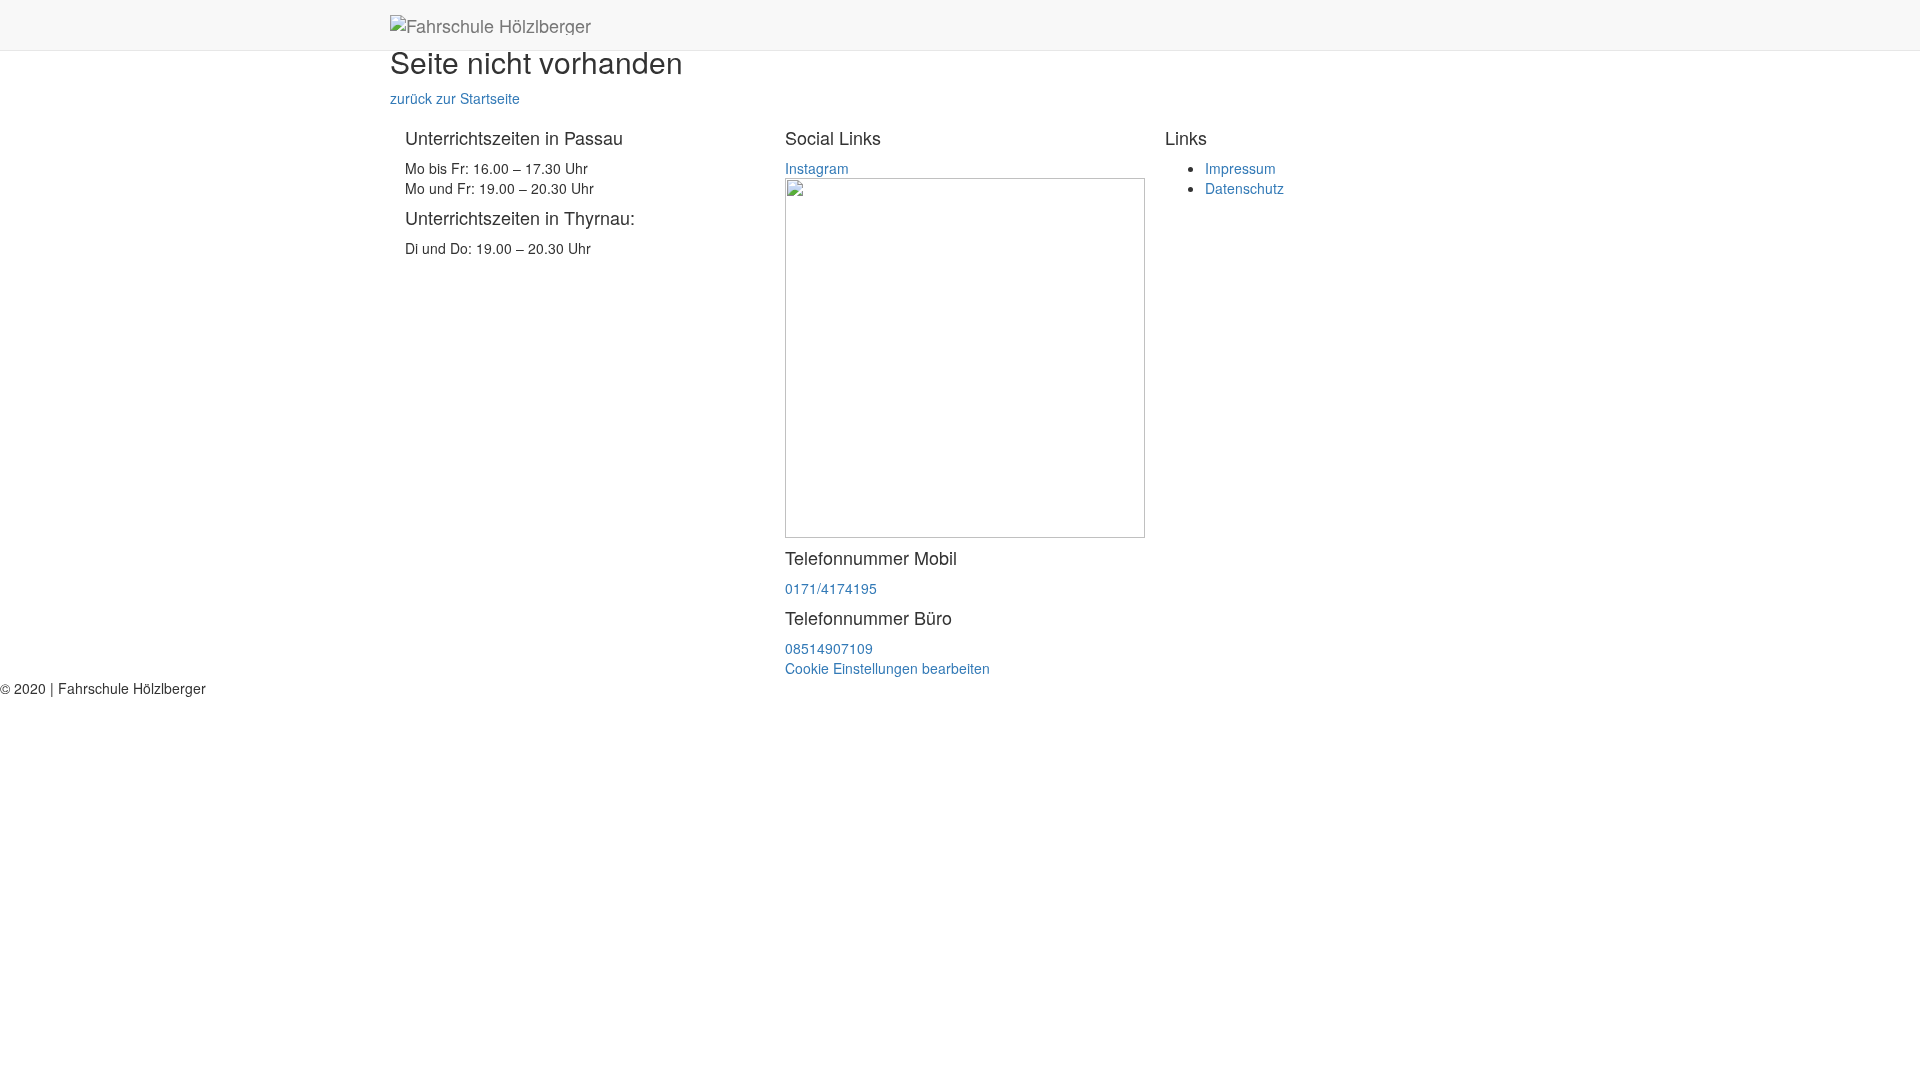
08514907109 (829, 648)
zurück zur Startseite (455, 98)
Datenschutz (1244, 188)
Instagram (817, 168)
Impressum (1240, 168)
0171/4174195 (831, 588)
